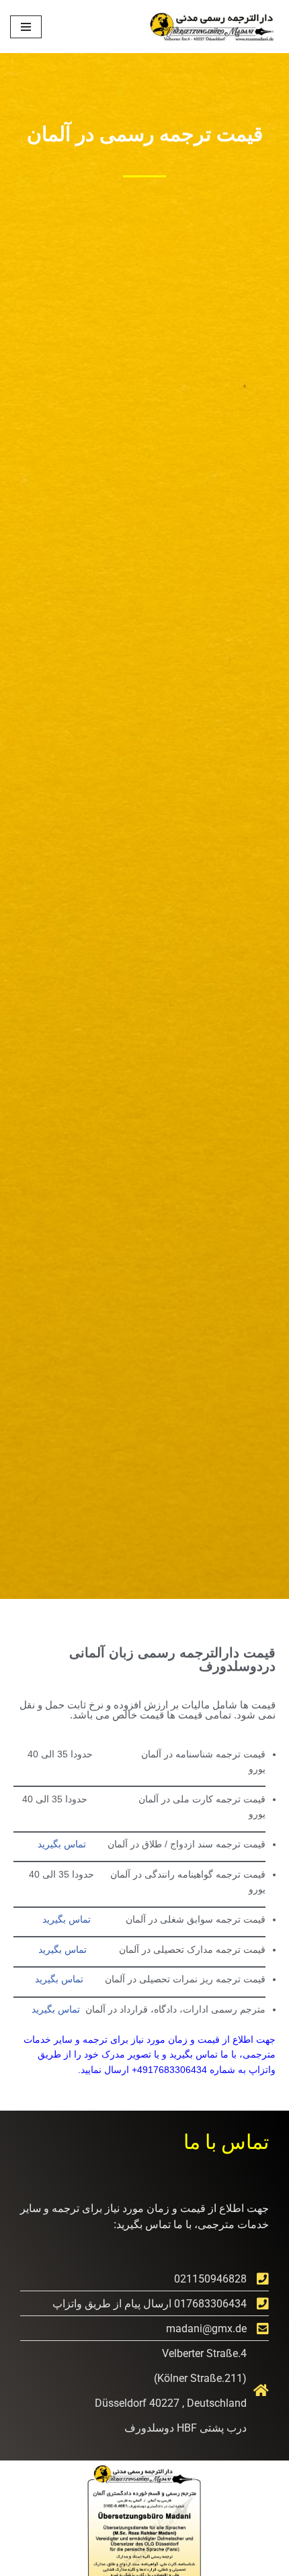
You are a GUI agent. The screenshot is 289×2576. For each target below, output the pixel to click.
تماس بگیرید (62, 1844)
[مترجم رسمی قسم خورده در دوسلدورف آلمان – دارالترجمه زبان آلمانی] (210, 27)
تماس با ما (226, 2141)
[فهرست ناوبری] (26, 27)
